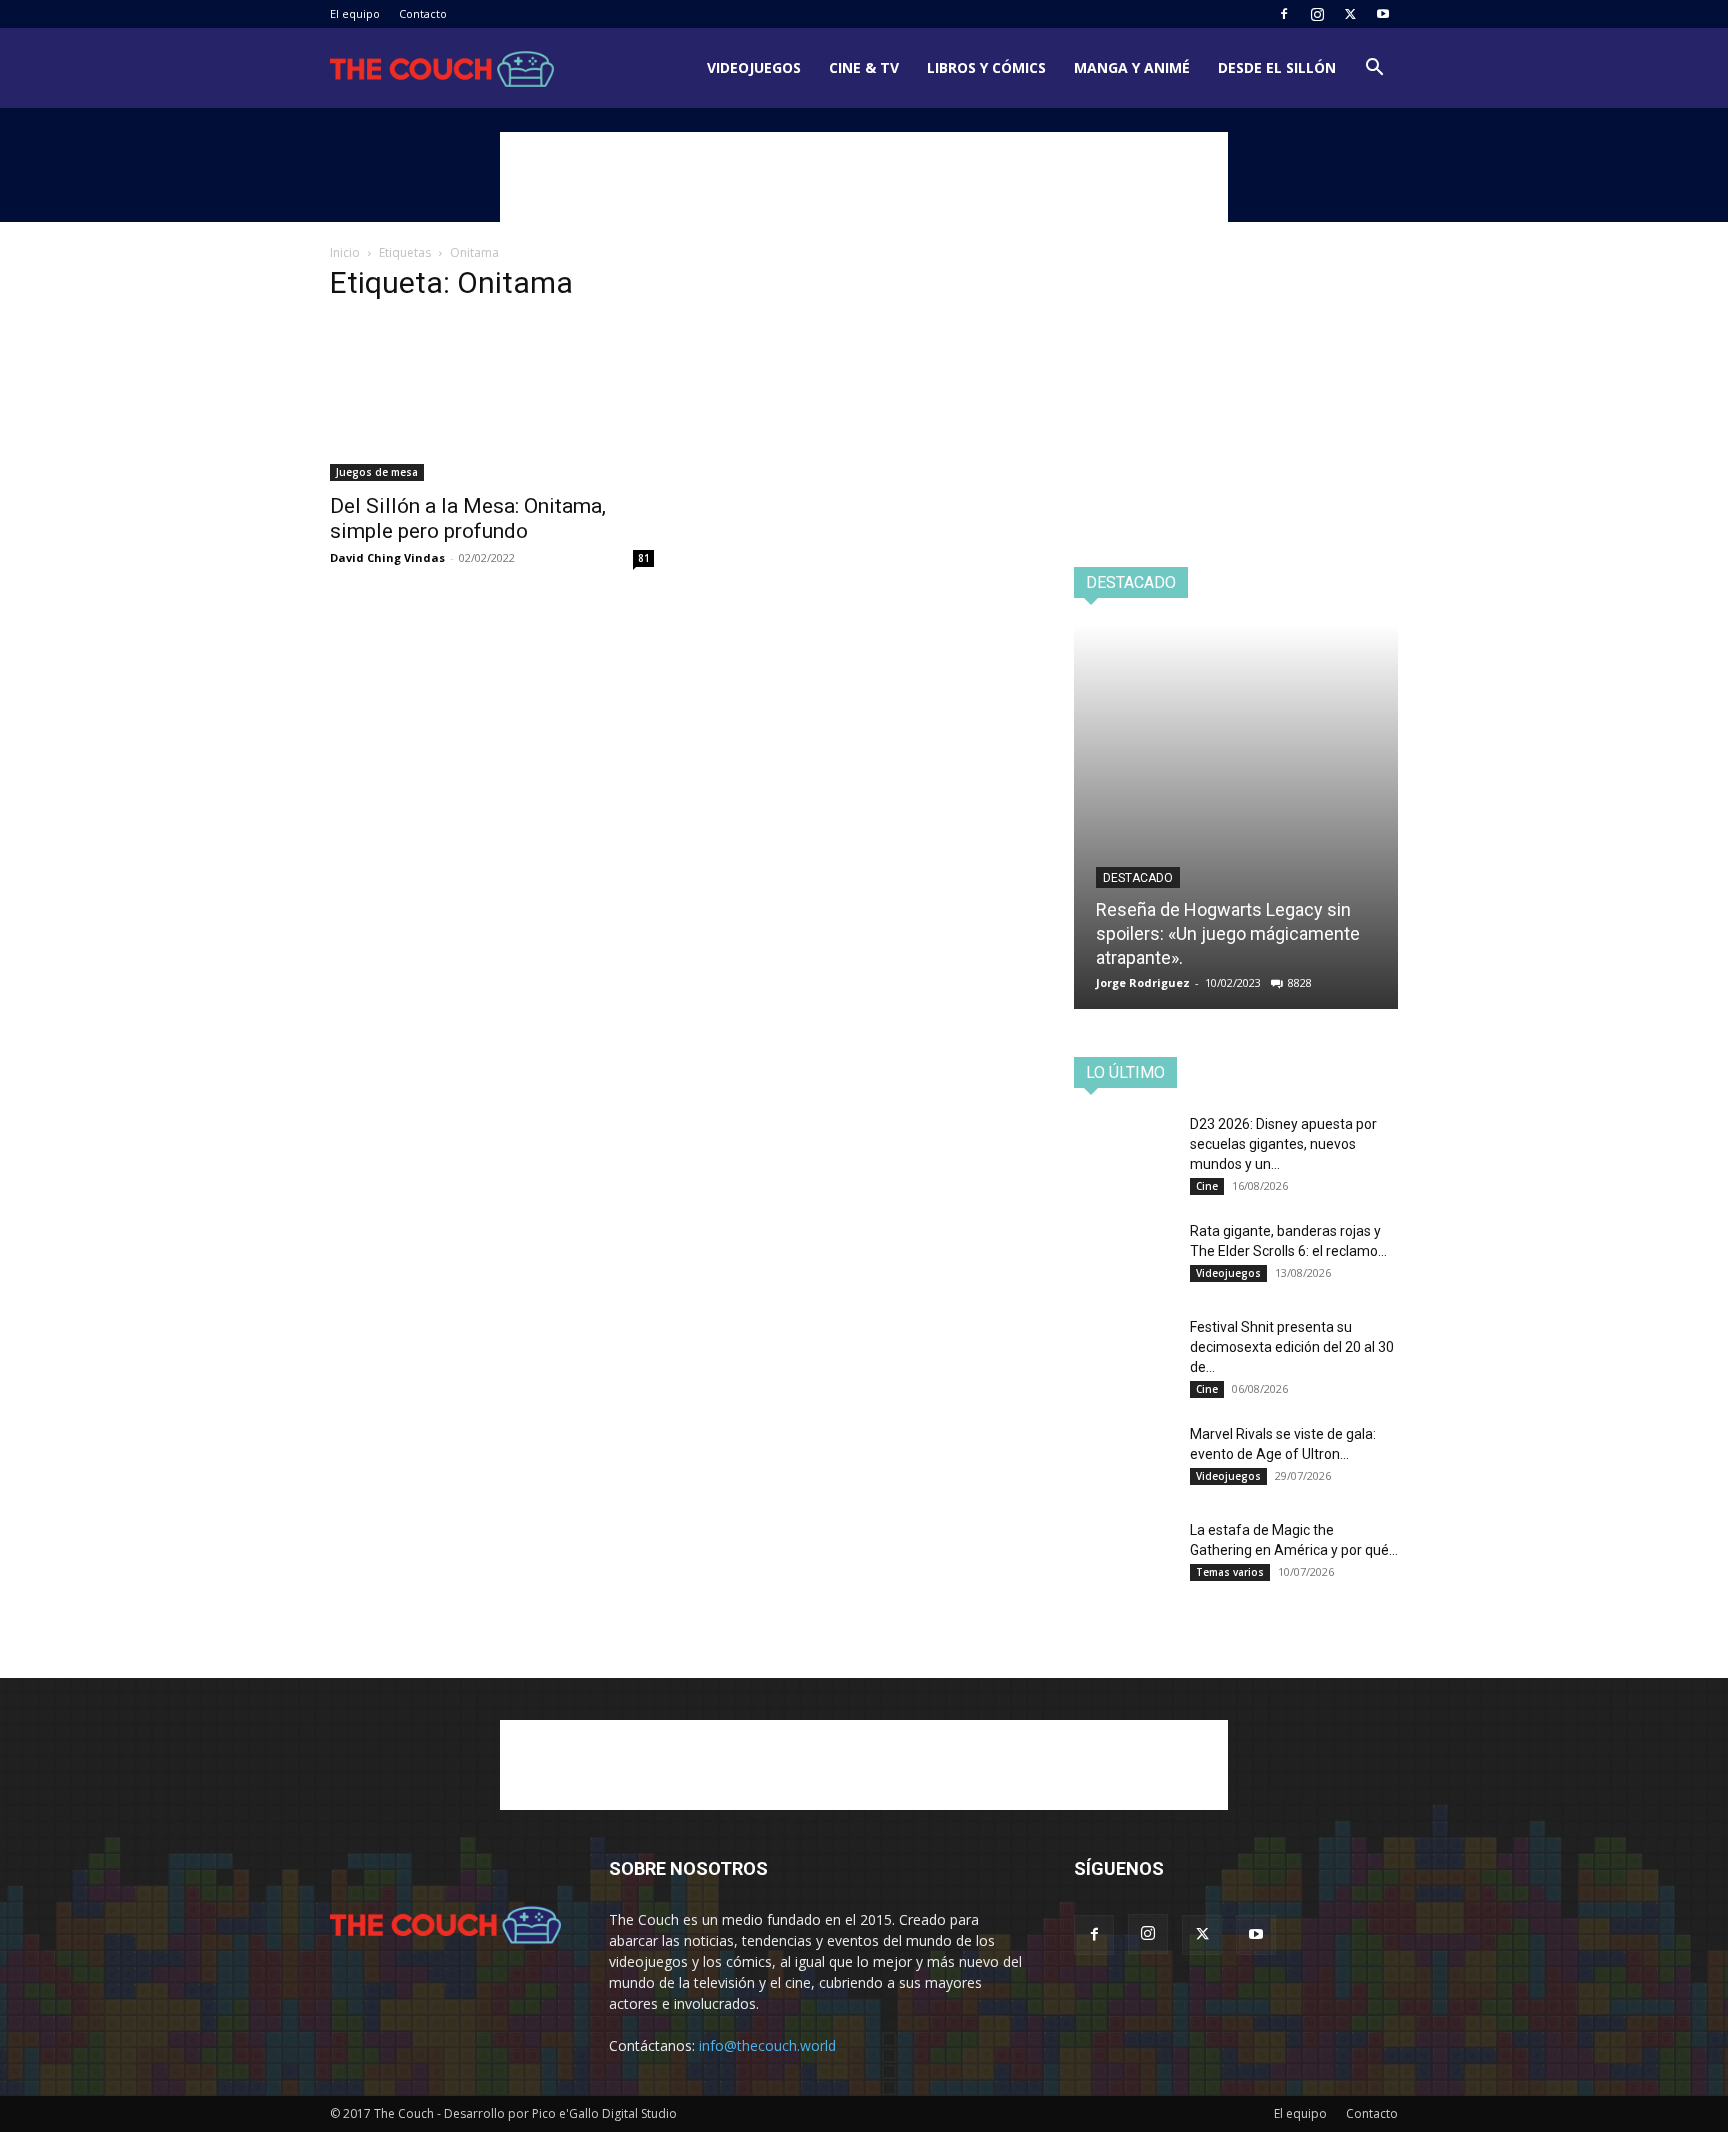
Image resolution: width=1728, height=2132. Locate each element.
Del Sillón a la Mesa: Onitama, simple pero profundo (468, 518)
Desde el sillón (1277, 67)
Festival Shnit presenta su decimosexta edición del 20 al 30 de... (1292, 1347)
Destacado (1138, 878)
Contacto (423, 13)
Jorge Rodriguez (1143, 982)
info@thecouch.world (767, 2045)
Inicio (345, 252)
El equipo (355, 13)
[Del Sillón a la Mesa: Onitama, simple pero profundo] (492, 401)
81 (644, 558)
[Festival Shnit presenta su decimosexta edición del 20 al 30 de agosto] (1124, 1352)
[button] (1374, 69)
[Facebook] (1284, 14)
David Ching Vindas (387, 557)
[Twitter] (1350, 14)
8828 (1300, 982)
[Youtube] (1383, 14)
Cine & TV (864, 67)
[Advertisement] (864, 177)
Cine (1207, 1186)
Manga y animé (1132, 67)
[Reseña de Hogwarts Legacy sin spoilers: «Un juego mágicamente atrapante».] (1236, 816)
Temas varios (1230, 1572)
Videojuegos (754, 67)
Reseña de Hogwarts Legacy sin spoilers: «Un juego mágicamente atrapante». (1228, 933)
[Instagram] (1317, 14)
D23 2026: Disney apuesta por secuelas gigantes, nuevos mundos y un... (1283, 1144)
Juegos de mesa (377, 472)
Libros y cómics (986, 67)
